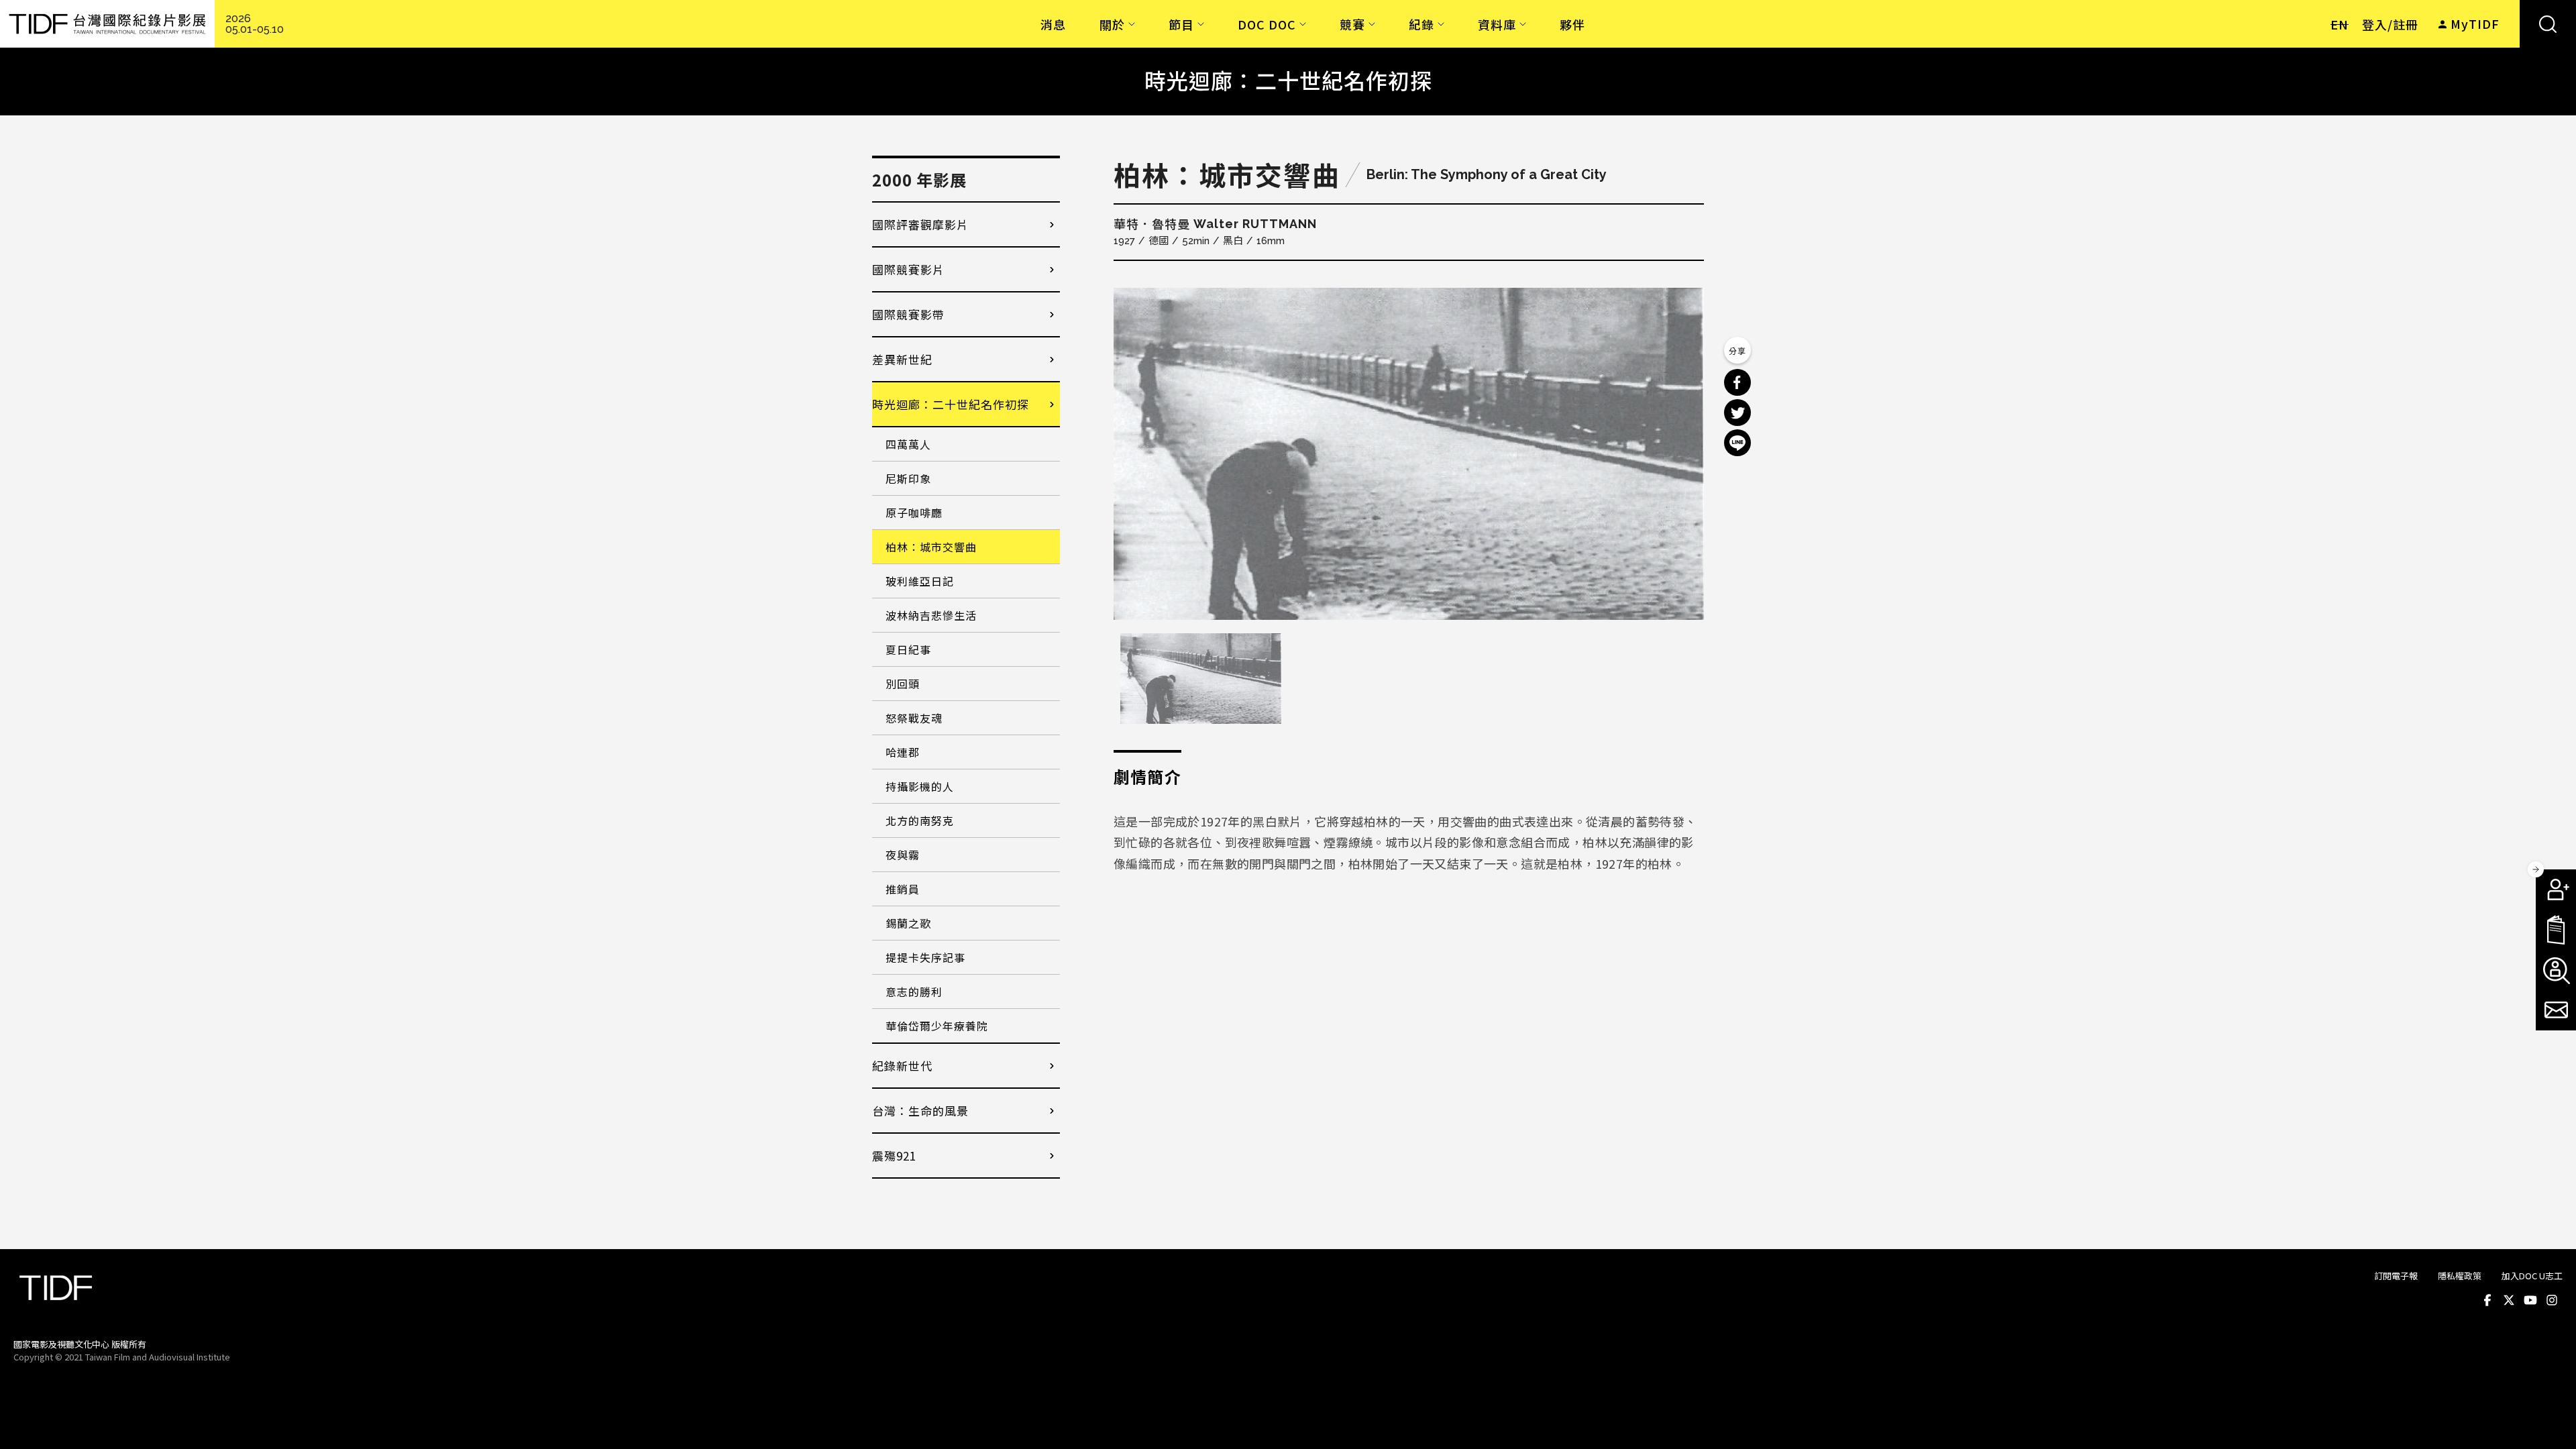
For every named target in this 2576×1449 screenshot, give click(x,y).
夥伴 (1572, 24)
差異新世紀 (902, 359)
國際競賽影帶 (908, 314)
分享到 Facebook (1737, 382)
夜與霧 (903, 855)
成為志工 (2556, 970)
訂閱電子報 (2396, 1276)
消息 (1053, 24)
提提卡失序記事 (925, 957)
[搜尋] (2548, 24)
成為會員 (2556, 890)
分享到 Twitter (1737, 413)
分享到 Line (1737, 443)
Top (2550, 1356)
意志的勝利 (914, 991)
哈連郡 (903, 752)
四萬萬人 (908, 444)
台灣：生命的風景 (920, 1111)
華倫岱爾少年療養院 (937, 1026)
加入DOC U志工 (2532, 1276)
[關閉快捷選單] (2536, 869)
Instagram (2552, 1300)
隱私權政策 (2460, 1276)
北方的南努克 (920, 820)
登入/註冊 (2390, 24)
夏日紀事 (908, 649)
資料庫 (1497, 24)
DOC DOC (1267, 24)
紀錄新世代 (902, 1066)
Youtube (2530, 1300)
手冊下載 (2556, 930)
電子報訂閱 (2556, 1010)
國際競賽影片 (908, 269)
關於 (1112, 24)
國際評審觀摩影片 (920, 224)
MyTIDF (2475, 23)
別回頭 (903, 684)
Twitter (2509, 1300)
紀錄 (1421, 24)
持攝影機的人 (920, 786)
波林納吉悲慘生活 (931, 615)
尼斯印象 (908, 478)
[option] (1409, 454)
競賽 (1352, 24)
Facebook (2487, 1300)
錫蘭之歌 (908, 923)
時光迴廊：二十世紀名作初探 (951, 404)
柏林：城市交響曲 (931, 547)
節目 (1181, 24)
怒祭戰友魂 (914, 718)
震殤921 (894, 1156)
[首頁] (107, 24)
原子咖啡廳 (914, 513)
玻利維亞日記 (920, 581)
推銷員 (903, 889)
